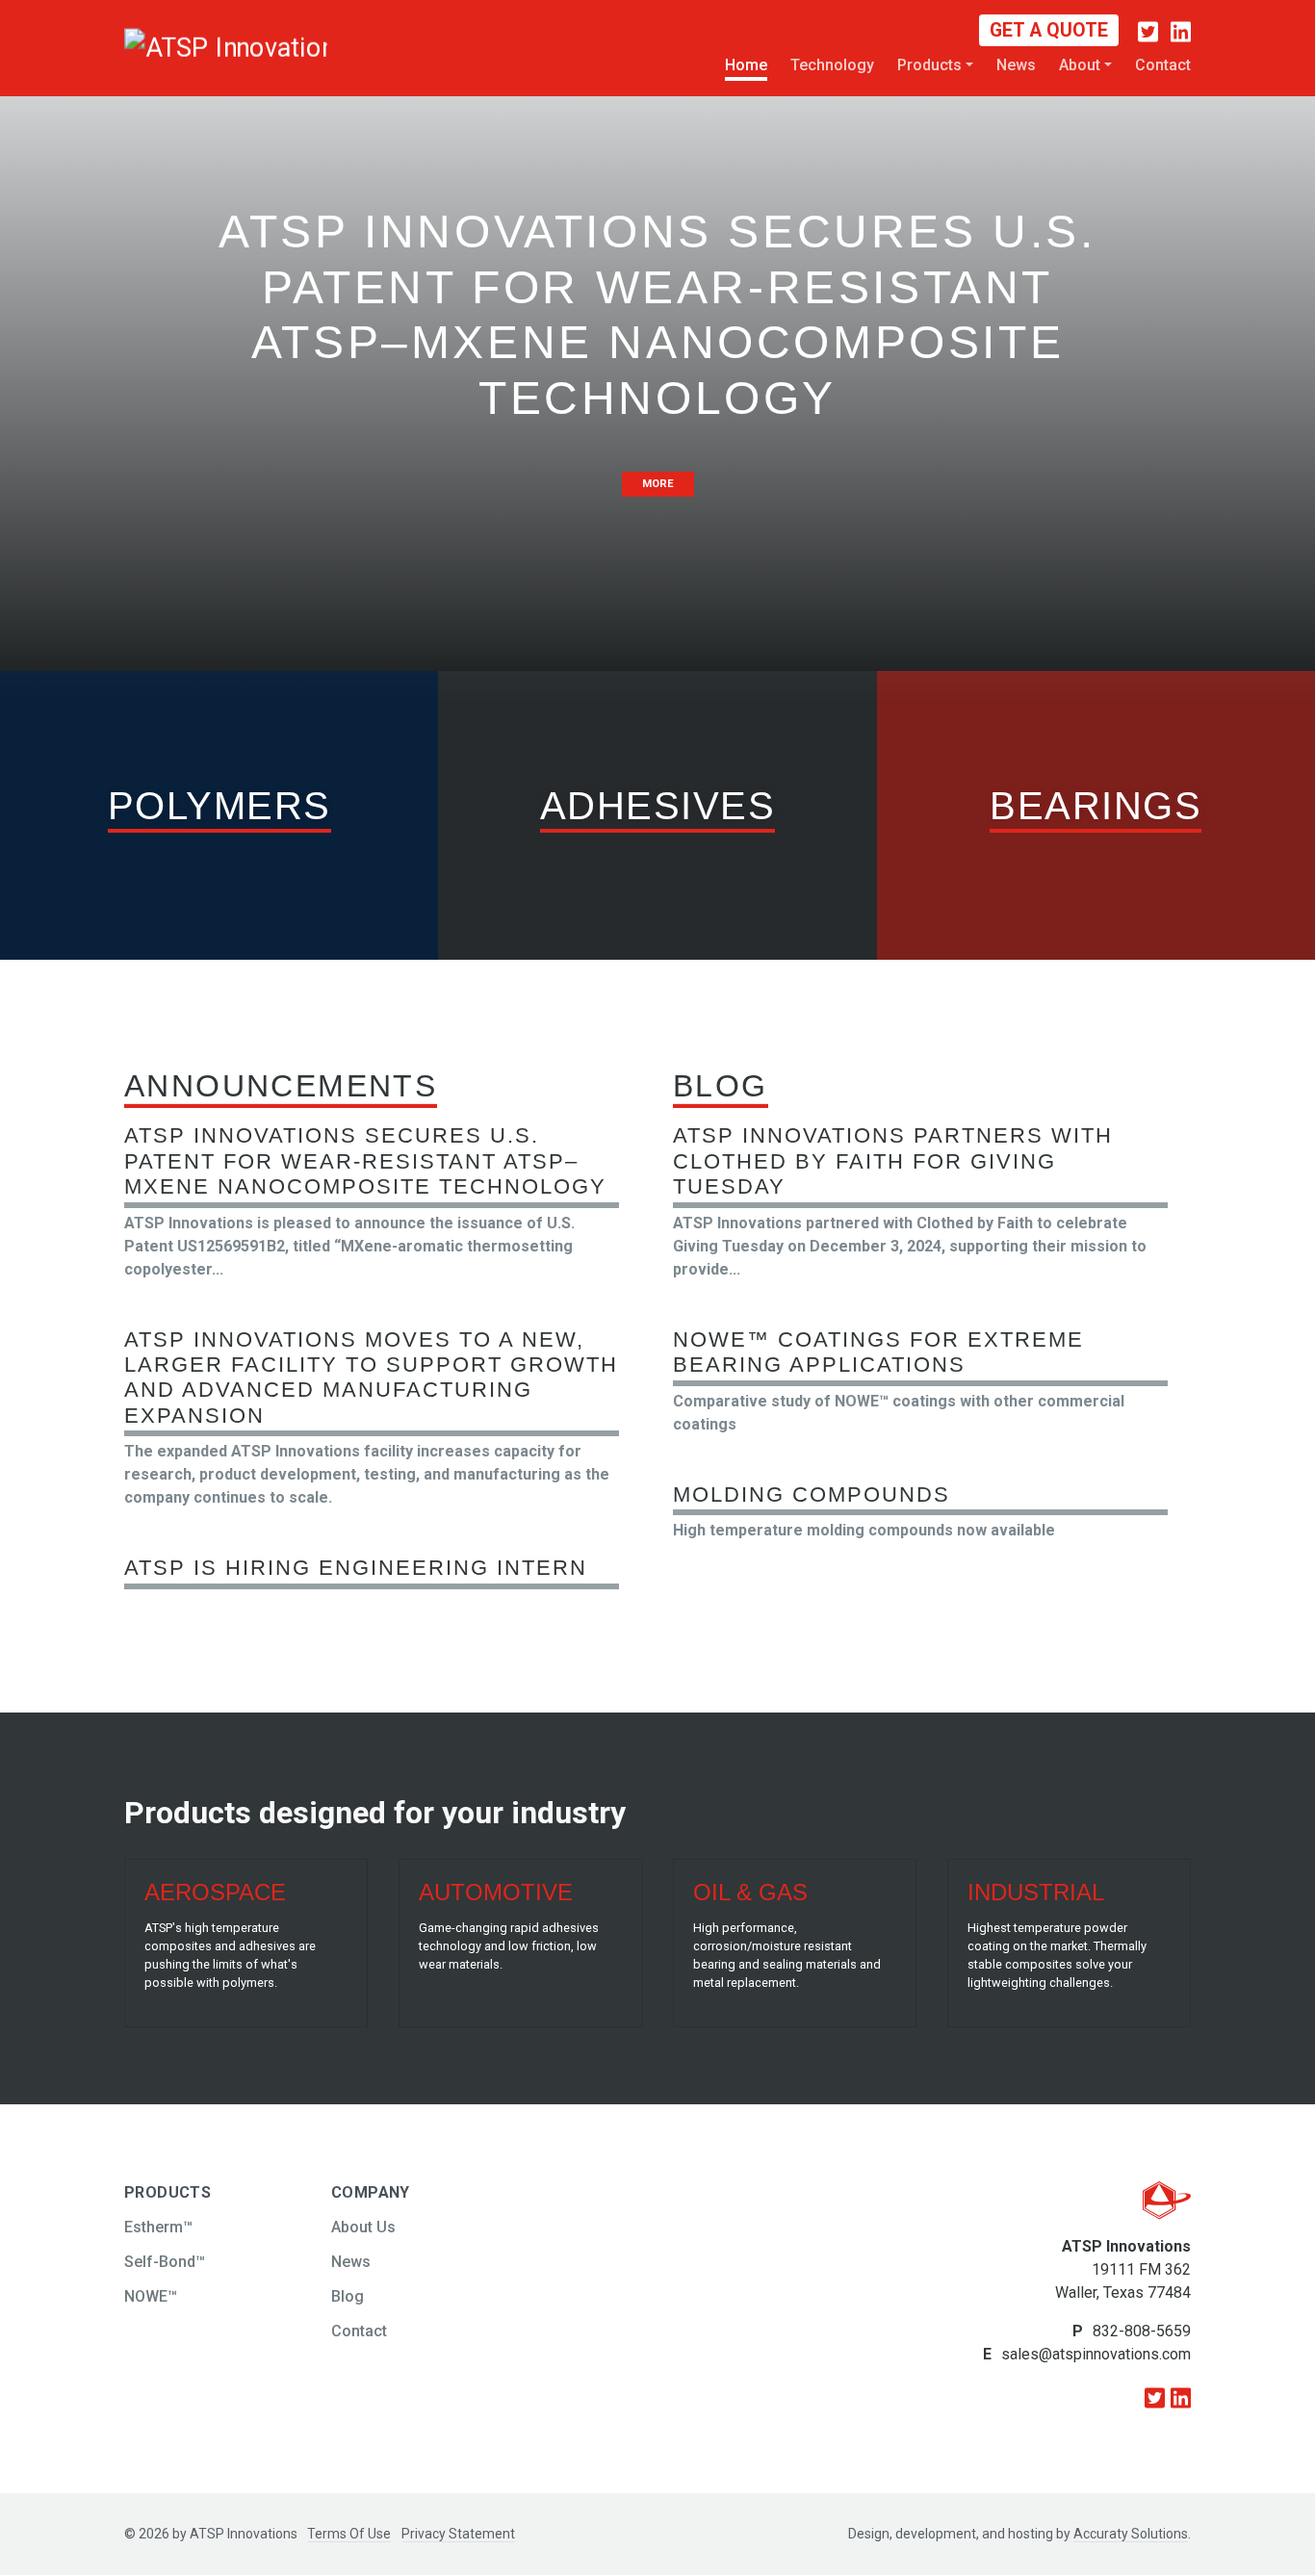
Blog (348, 2296)
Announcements (281, 1086)
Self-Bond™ (165, 2262)
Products (929, 65)
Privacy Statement (458, 2534)
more (658, 484)
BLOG (721, 1086)
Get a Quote (1049, 30)
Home (746, 65)
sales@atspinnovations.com (1096, 2354)
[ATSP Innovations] (176, 46)
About (1080, 65)
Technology (832, 65)
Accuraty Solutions (1131, 2534)
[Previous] (161, 350)
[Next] (1154, 350)
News (1016, 65)
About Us (363, 2227)
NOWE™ (151, 2296)
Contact (1163, 65)
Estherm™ (158, 2227)
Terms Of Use (349, 2534)
